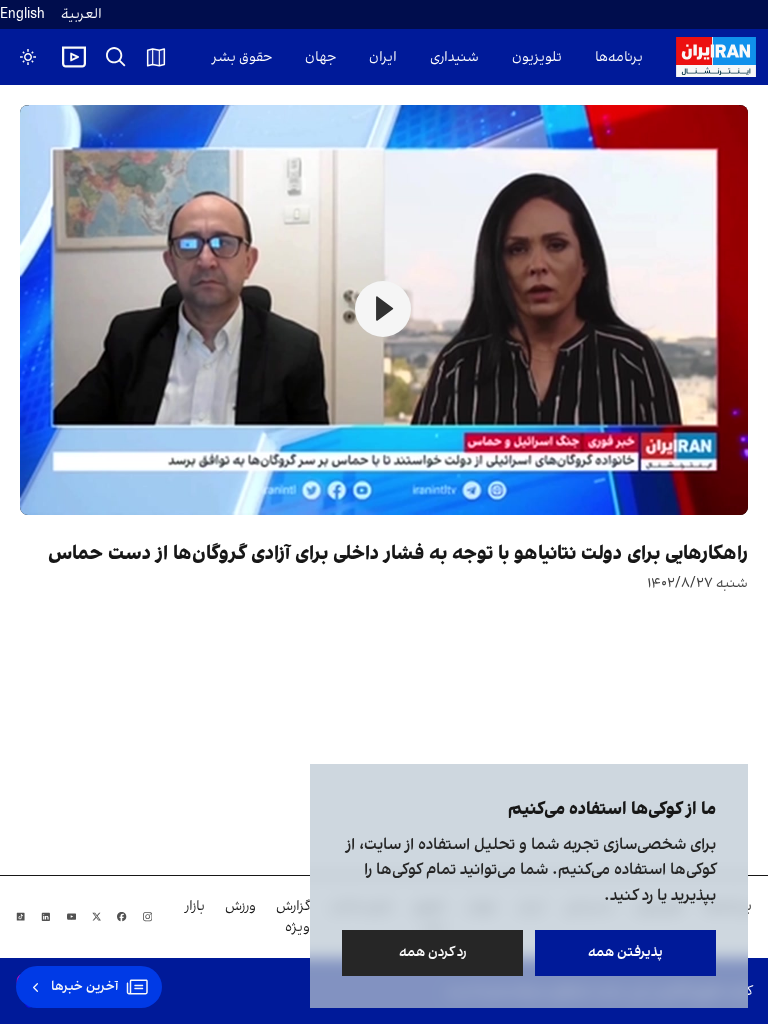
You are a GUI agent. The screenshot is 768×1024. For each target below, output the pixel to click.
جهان (320, 57)
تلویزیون (537, 57)
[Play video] (74, 57)
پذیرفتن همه (625, 952)
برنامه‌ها (619, 57)
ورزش (240, 906)
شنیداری (454, 57)
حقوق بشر (242, 57)
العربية (81, 14)
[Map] (156, 57)
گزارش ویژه (293, 917)
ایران (383, 57)
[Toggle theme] (28, 57)
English (22, 14)
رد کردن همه (433, 952)
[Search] (116, 57)
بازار (195, 906)
